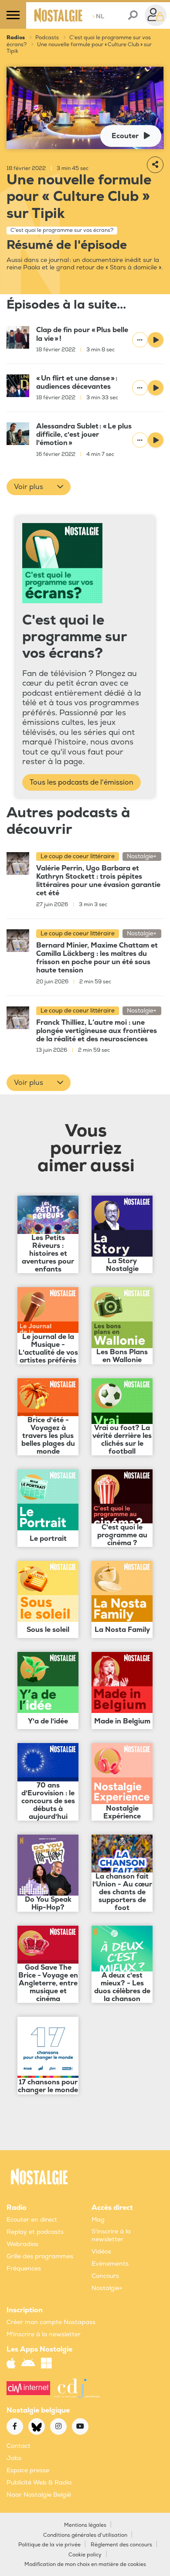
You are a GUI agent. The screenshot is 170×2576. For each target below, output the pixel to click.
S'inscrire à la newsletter (111, 2235)
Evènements (110, 2264)
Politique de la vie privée (49, 2545)
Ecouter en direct (32, 2220)
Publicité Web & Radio (39, 2483)
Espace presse (28, 2470)
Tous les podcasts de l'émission (82, 782)
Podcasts (47, 38)
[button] (39, 487)
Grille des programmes (40, 2256)
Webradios (22, 2244)
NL (98, 16)
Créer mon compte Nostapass (51, 2322)
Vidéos (101, 2251)
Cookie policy (85, 2555)
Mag (98, 2220)
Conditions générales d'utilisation (85, 2535)
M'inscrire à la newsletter (44, 2334)
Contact (19, 2446)
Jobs (14, 2458)
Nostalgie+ (107, 2288)
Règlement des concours (121, 2545)
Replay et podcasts (35, 2232)
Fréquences (24, 2268)
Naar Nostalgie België (39, 2495)
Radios (16, 38)
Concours (105, 2276)
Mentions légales (85, 2525)
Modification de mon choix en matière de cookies (85, 2564)
